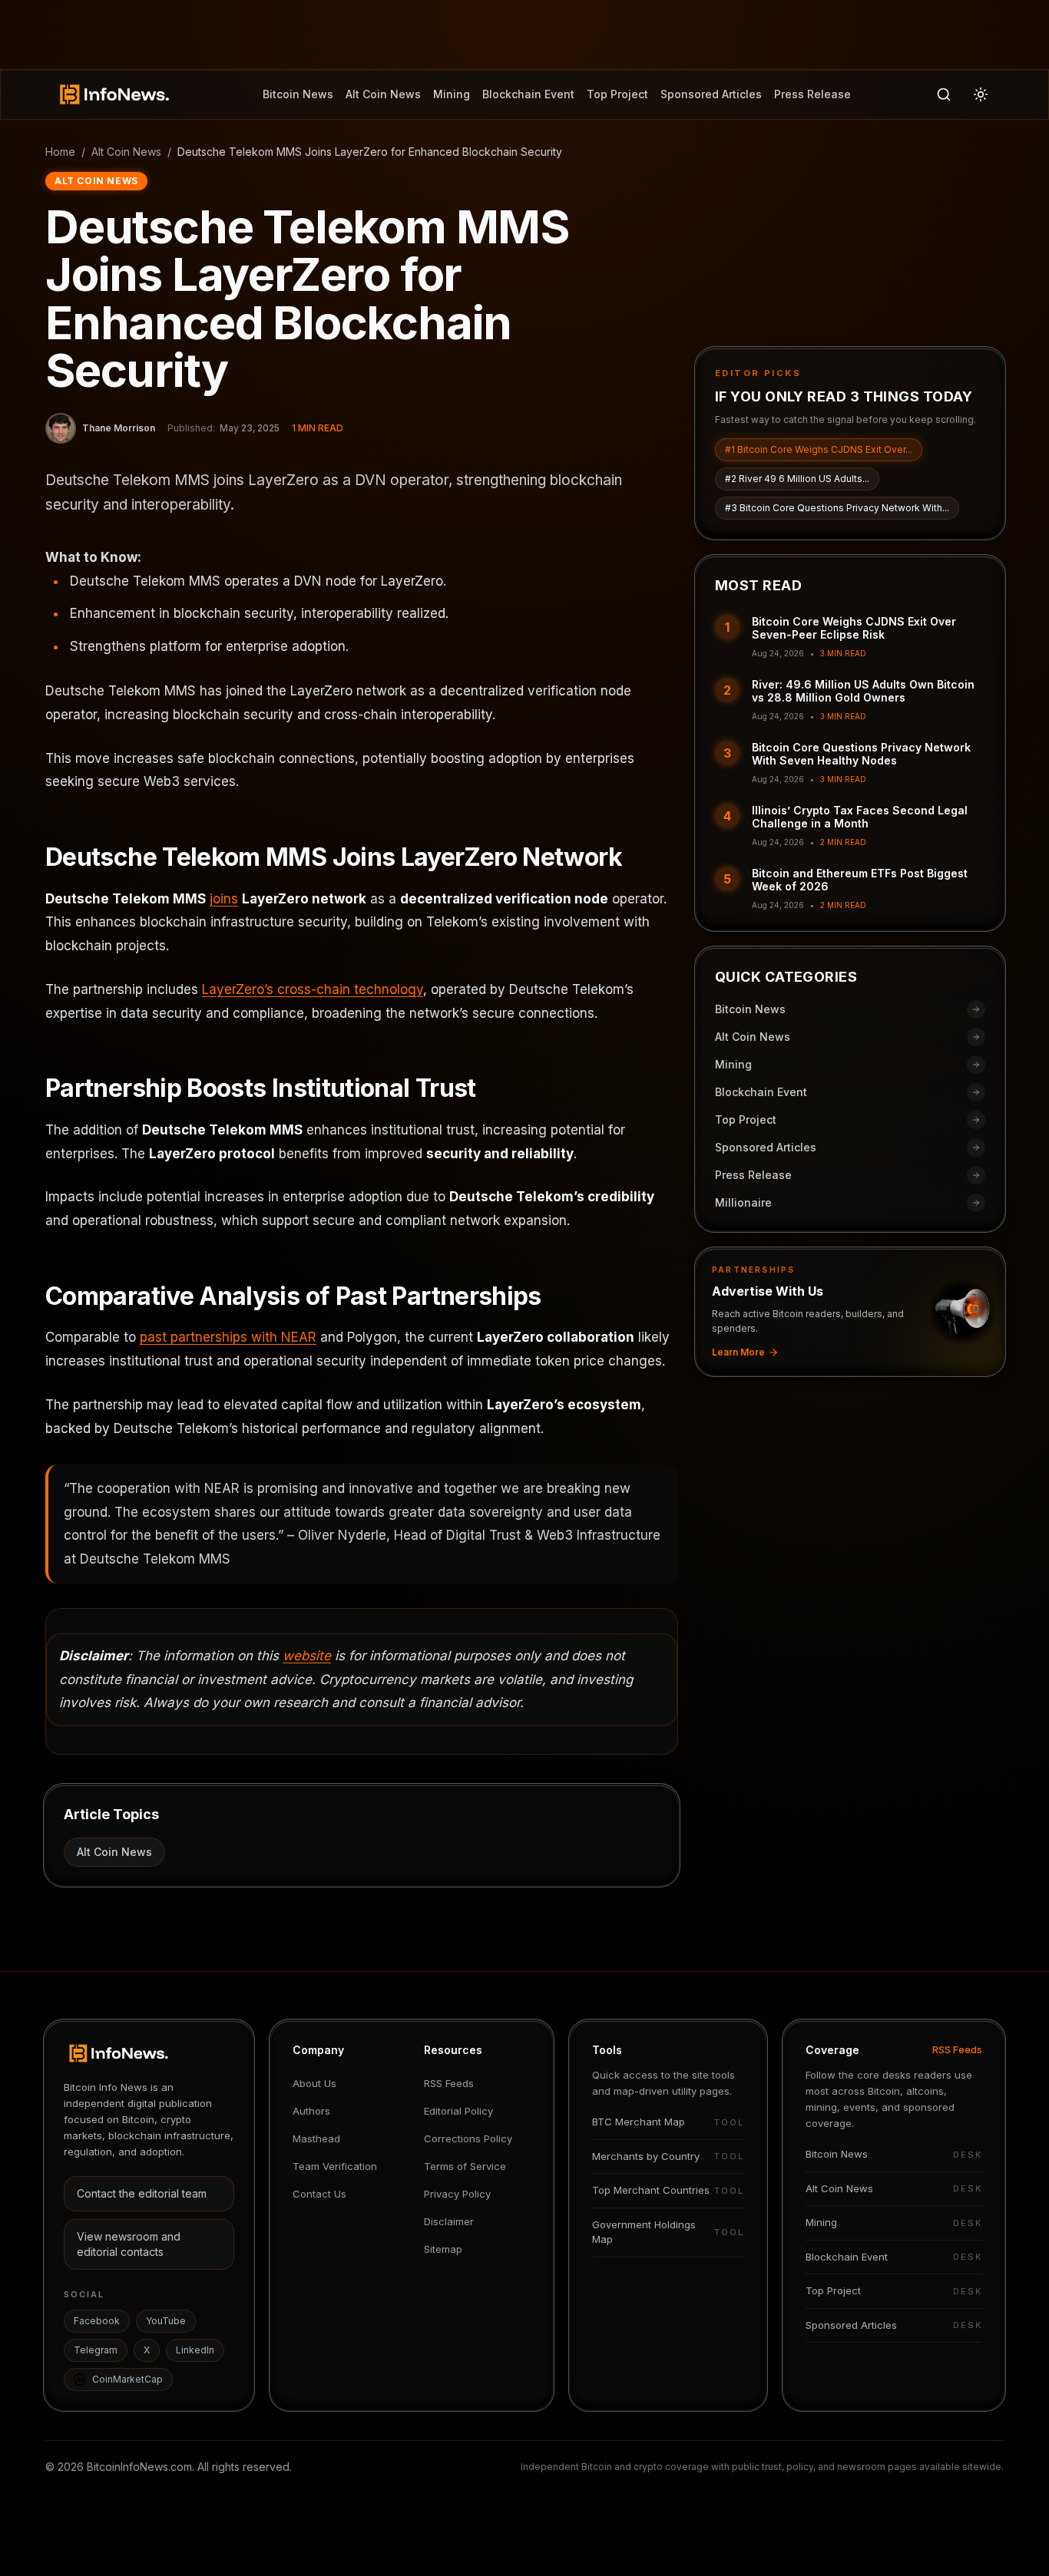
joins (224, 899)
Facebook (97, 2321)
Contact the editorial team (142, 2193)
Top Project (617, 94)
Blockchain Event (528, 94)
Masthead (316, 2138)
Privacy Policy (457, 2194)
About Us (314, 2083)
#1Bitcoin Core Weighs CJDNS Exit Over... (819, 449)
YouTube (166, 2321)
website (307, 1656)
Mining (452, 94)
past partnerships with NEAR (228, 1337)
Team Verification (335, 2166)
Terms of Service (465, 2166)
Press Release (812, 94)
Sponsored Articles (711, 94)
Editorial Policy (458, 2111)
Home (60, 152)
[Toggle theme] (981, 94)
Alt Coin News (383, 94)
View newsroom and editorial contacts (129, 2244)
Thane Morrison (119, 428)
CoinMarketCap (127, 2379)
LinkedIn (195, 2350)
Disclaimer (449, 2221)
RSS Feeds (449, 2083)
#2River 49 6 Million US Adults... (797, 479)
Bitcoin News (298, 94)
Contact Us (319, 2194)
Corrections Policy (468, 2138)
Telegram (96, 2350)
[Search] (944, 94)
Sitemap (443, 2249)
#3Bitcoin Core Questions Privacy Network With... (837, 508)
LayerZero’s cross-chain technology (313, 989)
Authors (311, 2111)
